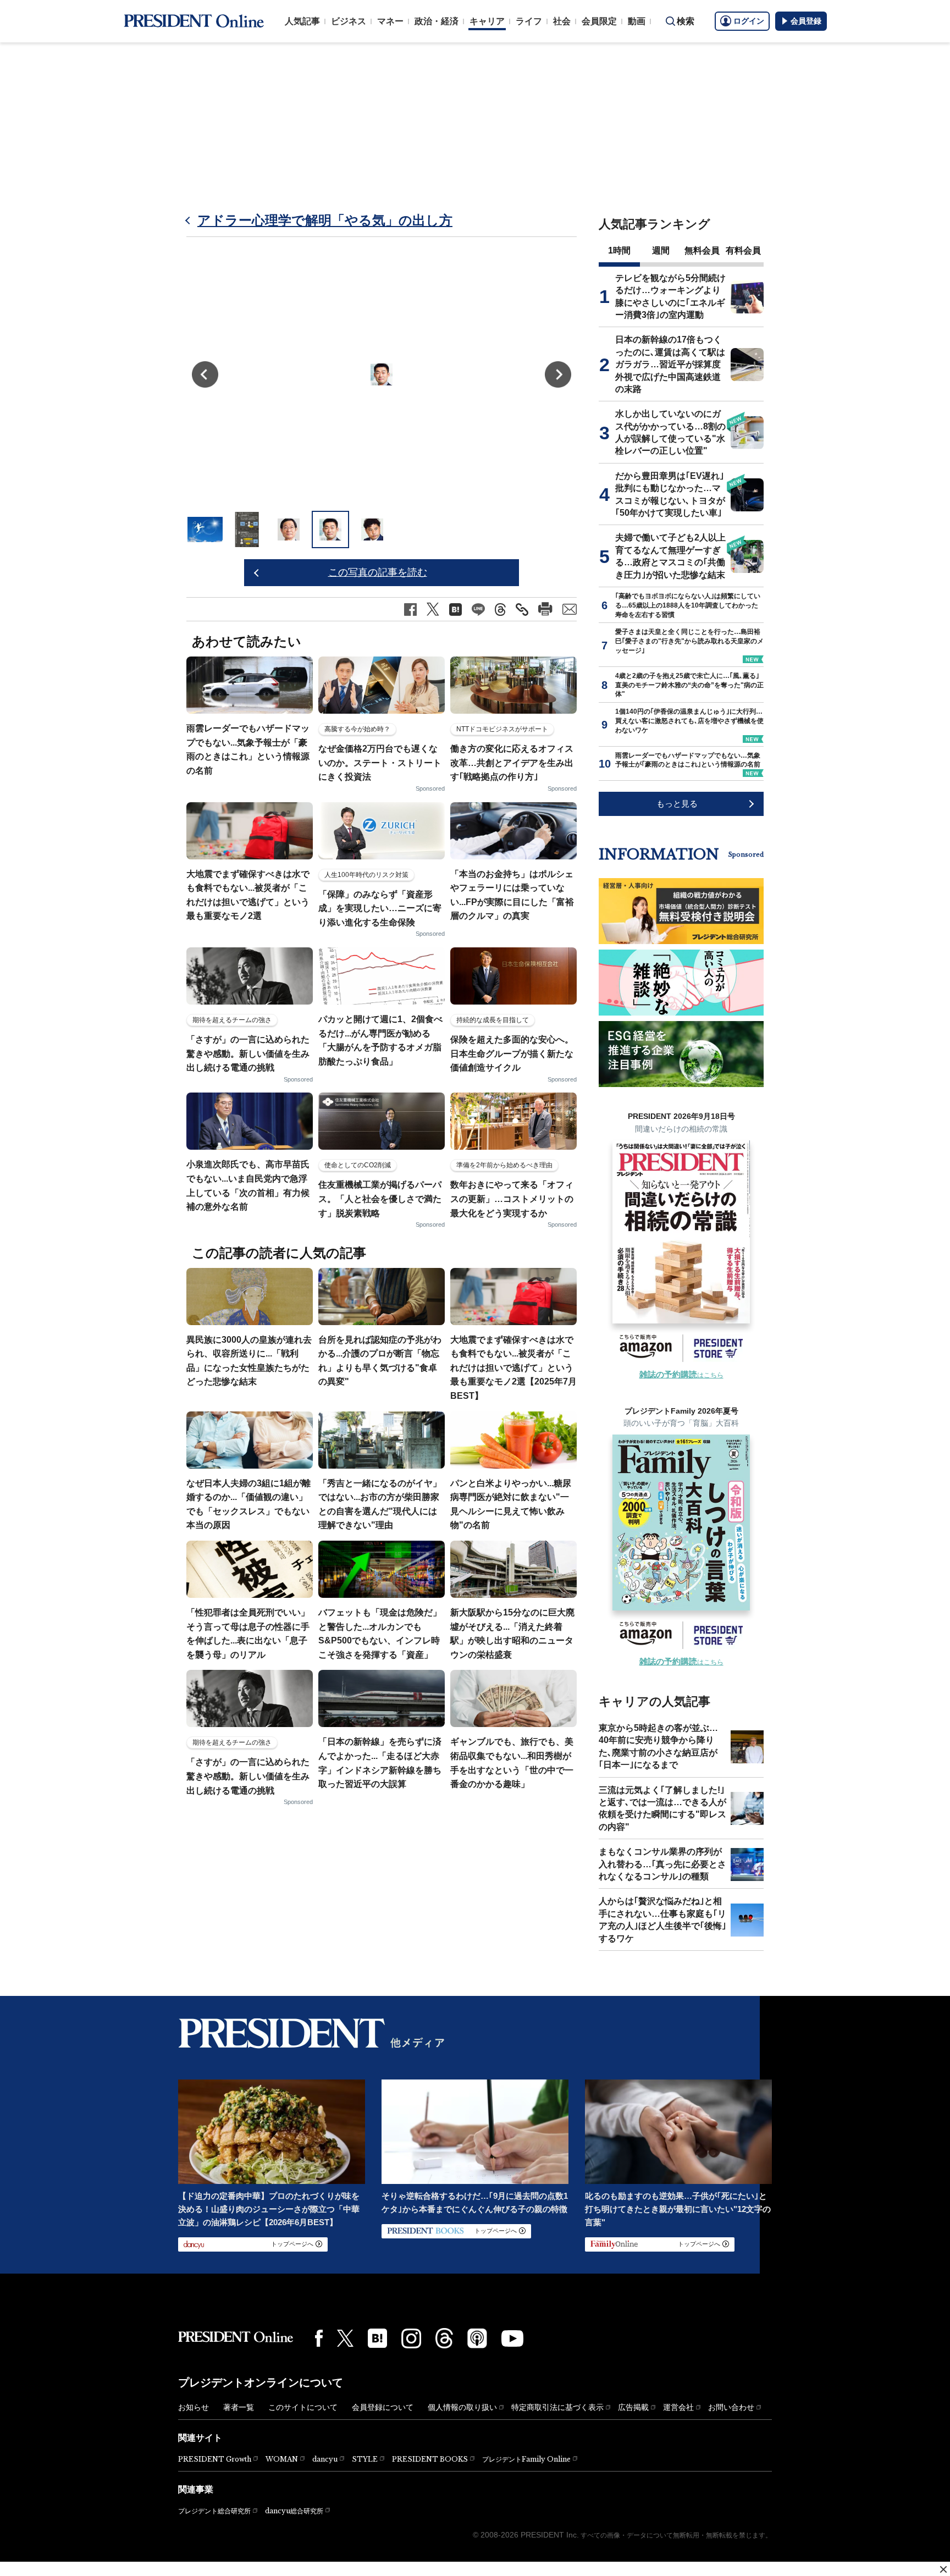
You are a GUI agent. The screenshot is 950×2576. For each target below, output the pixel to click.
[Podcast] (477, 2338)
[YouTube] (512, 2338)
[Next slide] (558, 374)
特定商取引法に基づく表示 (557, 2407)
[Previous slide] (205, 374)
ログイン (749, 21)
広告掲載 (633, 2407)
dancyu (325, 2459)
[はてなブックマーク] (377, 2338)
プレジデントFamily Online (526, 2459)
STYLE (365, 2459)
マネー (390, 21)
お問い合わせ (731, 2407)
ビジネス (349, 21)
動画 (637, 21)
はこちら (681, 1375)
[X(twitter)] (345, 2338)
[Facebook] (319, 2338)
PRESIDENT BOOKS (430, 2459)
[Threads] (444, 2338)
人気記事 (302, 21)
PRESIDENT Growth (215, 2459)
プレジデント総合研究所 (214, 2511)
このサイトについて (303, 2407)
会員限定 (599, 21)
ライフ (529, 21)
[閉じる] (943, 2569)
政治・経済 (437, 21)
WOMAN (282, 2459)
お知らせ (194, 2407)
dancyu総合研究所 (294, 2511)
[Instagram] (411, 2338)
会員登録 (806, 21)
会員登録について (383, 2407)
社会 (562, 21)
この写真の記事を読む (378, 572)
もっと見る (677, 804)
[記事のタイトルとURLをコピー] (522, 609)
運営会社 (678, 2407)
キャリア (487, 21)
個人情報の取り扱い (462, 2407)
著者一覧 (239, 2407)
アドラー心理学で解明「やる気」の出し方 (325, 220)
